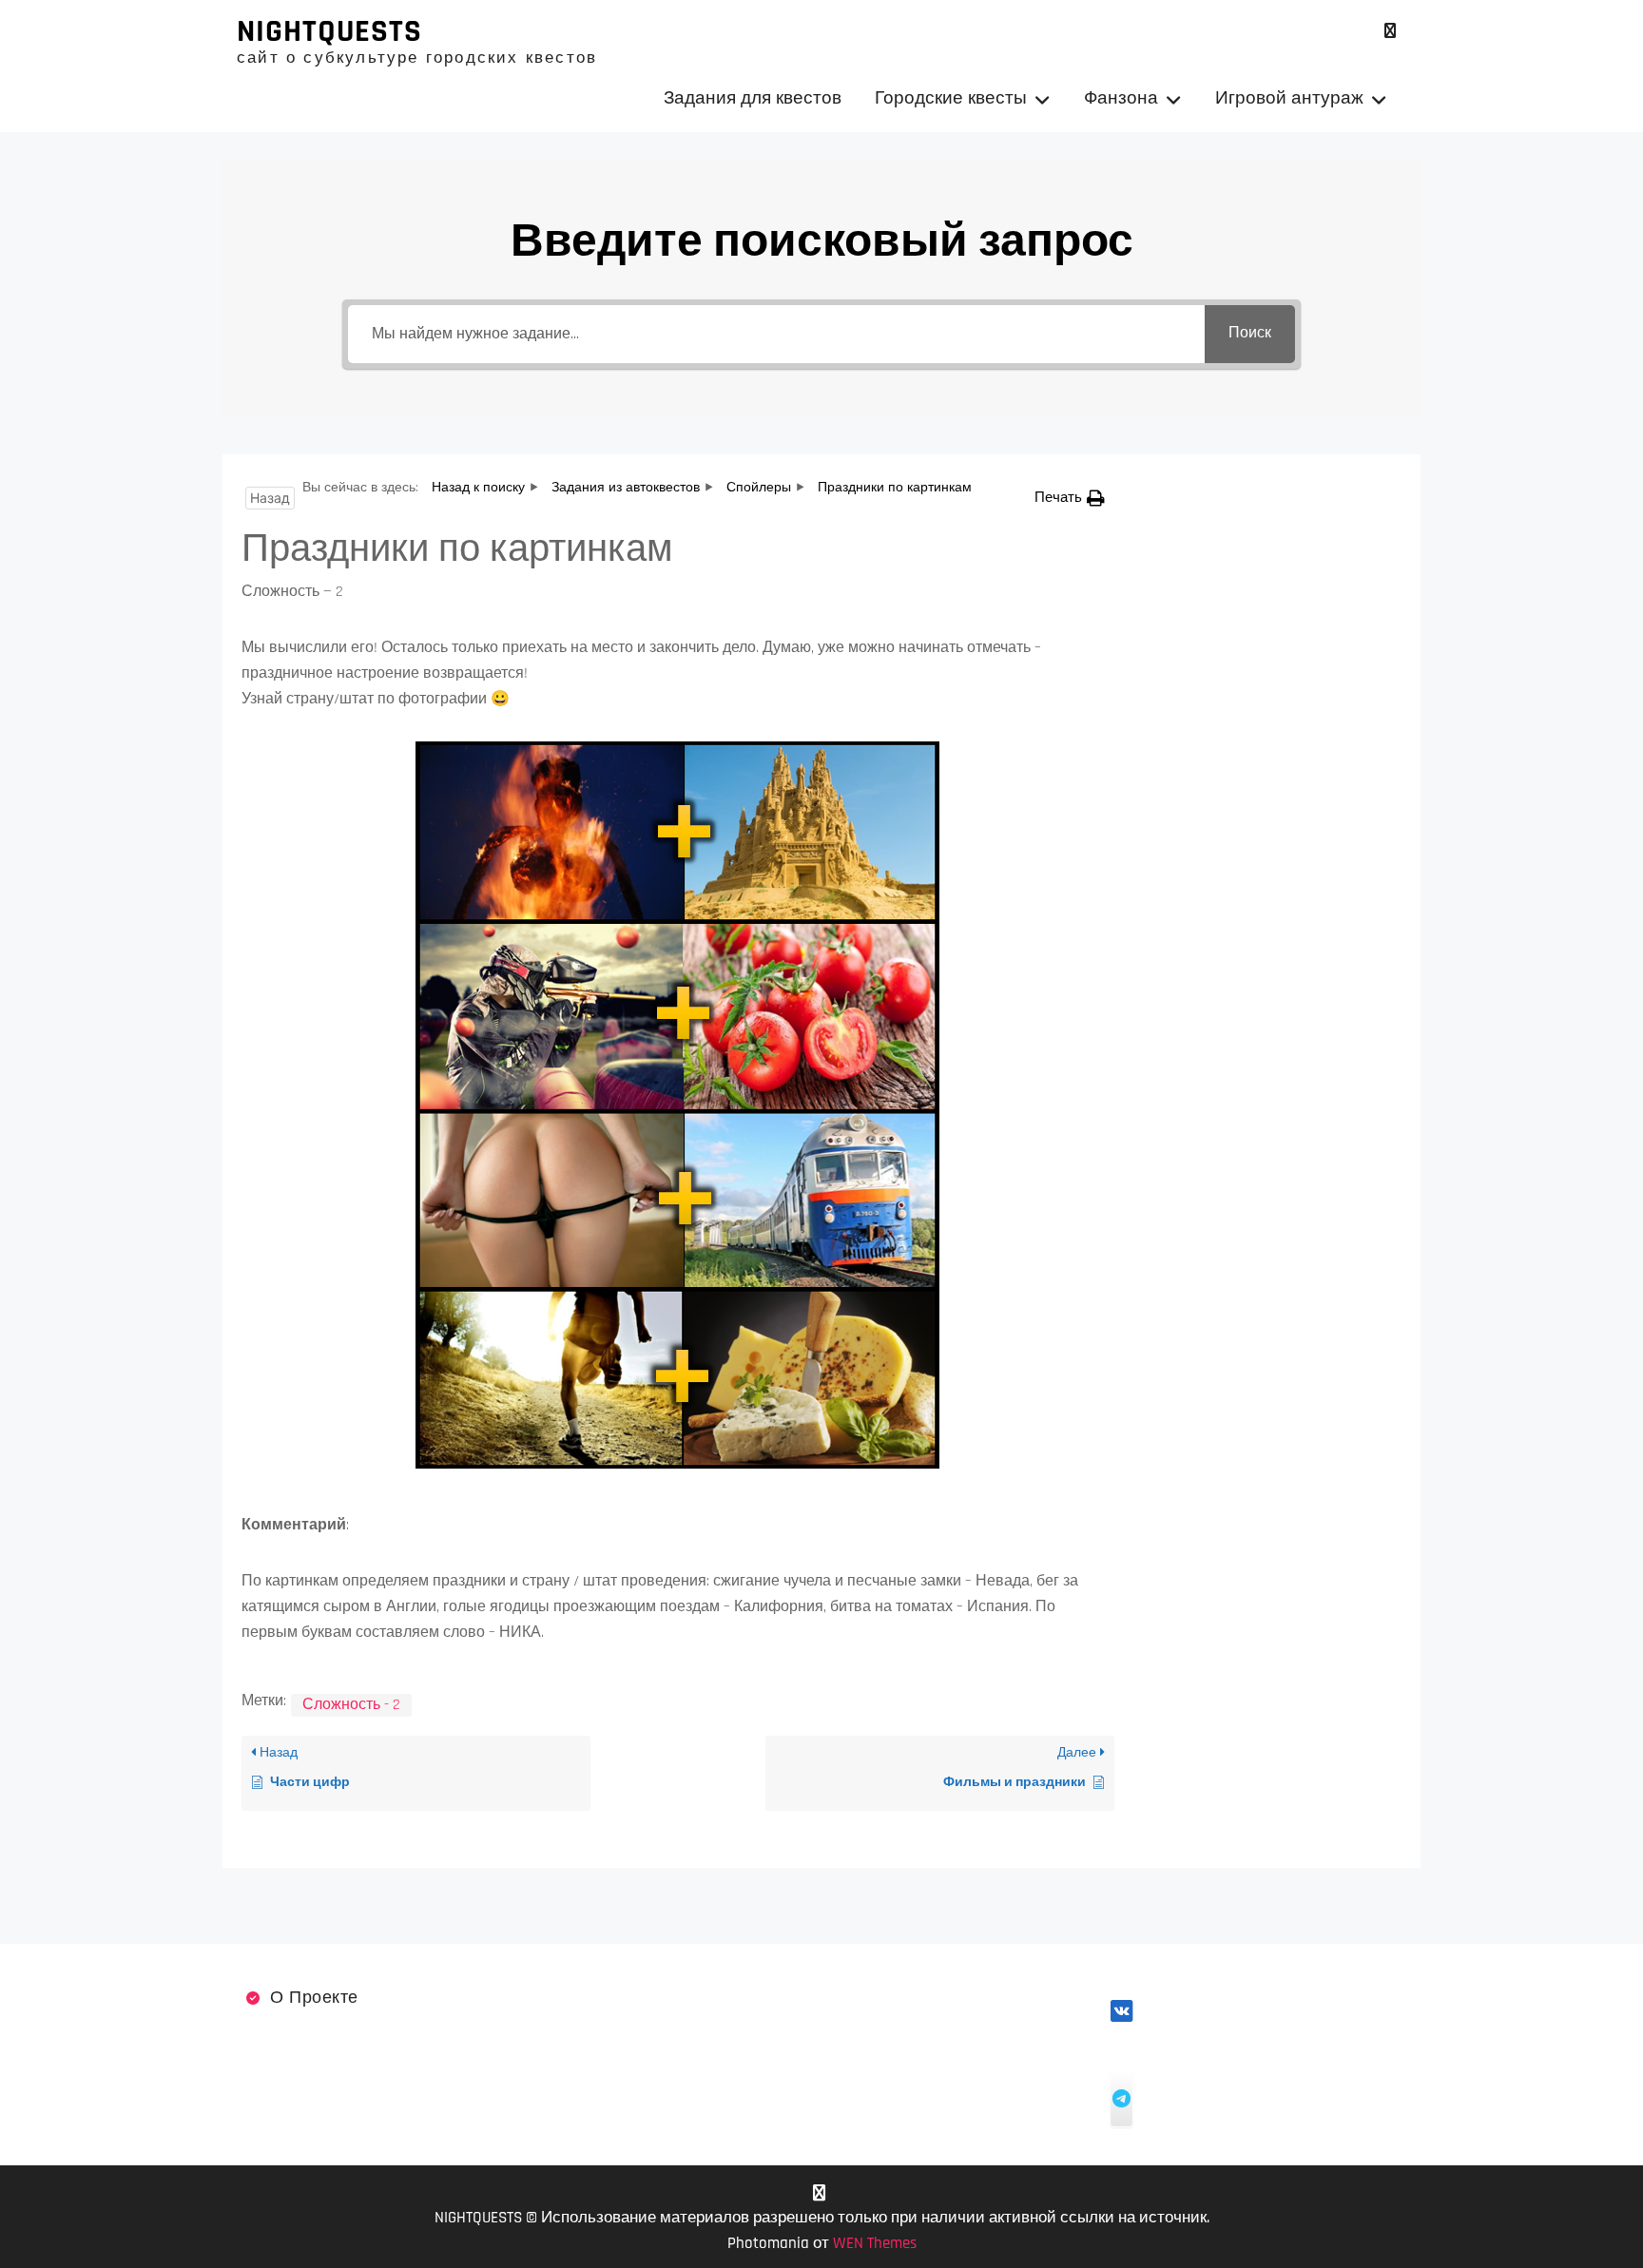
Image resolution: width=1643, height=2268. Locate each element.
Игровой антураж (1289, 98)
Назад (270, 498)
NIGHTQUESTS (329, 31)
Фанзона (1121, 98)
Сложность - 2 (351, 1705)
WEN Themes (875, 2243)
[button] (1070, 498)
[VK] (1390, 31)
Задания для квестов (753, 98)
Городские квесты (951, 98)
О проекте (314, 1998)
